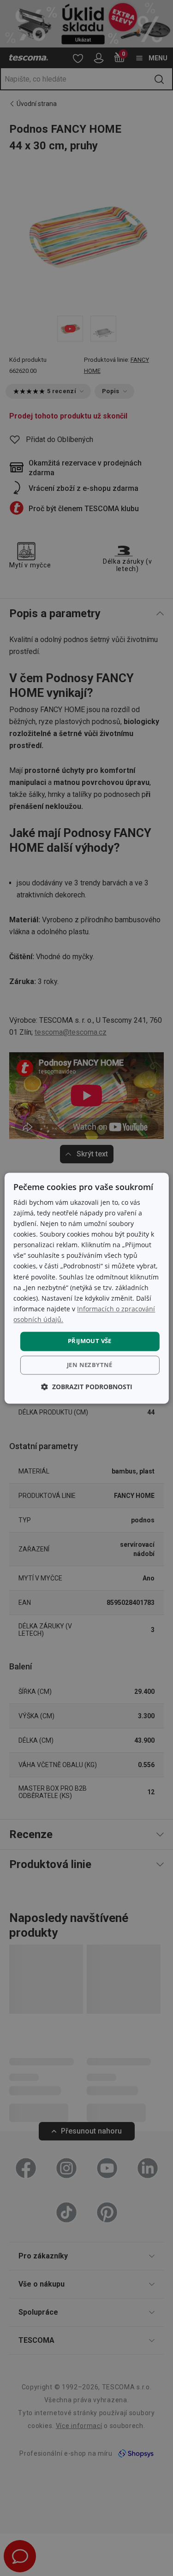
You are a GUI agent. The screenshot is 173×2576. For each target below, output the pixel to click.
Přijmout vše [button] (90, 1341)
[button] (87, 1387)
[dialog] (86, 1288)
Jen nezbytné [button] (90, 1365)
